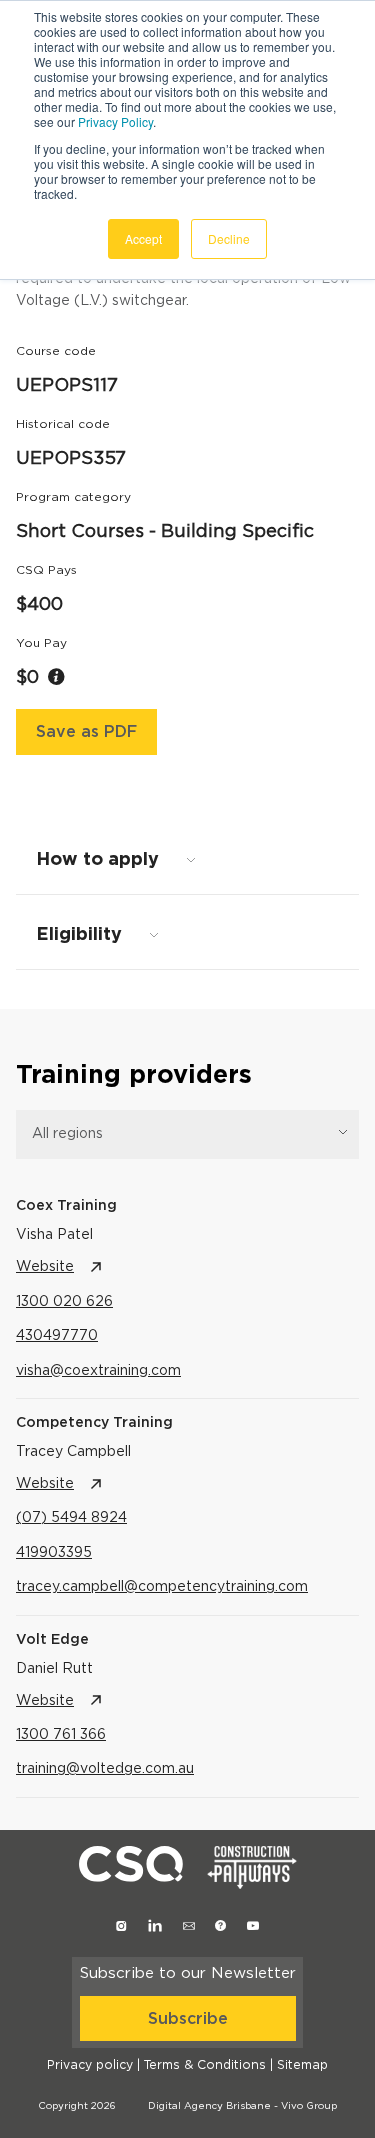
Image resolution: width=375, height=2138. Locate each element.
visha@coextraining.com (98, 1371)
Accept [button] (143, 238)
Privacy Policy (115, 121)
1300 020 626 (64, 1302)
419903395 (54, 1553)
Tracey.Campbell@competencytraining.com (162, 1587)
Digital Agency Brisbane (209, 2106)
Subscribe (188, 2019)
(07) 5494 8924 (71, 1518)
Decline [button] (229, 238)
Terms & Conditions (205, 2065)
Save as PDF (86, 732)
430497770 (57, 1336)
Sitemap (302, 2065)
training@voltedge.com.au (105, 1769)
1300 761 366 (61, 1735)
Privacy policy (90, 2065)
